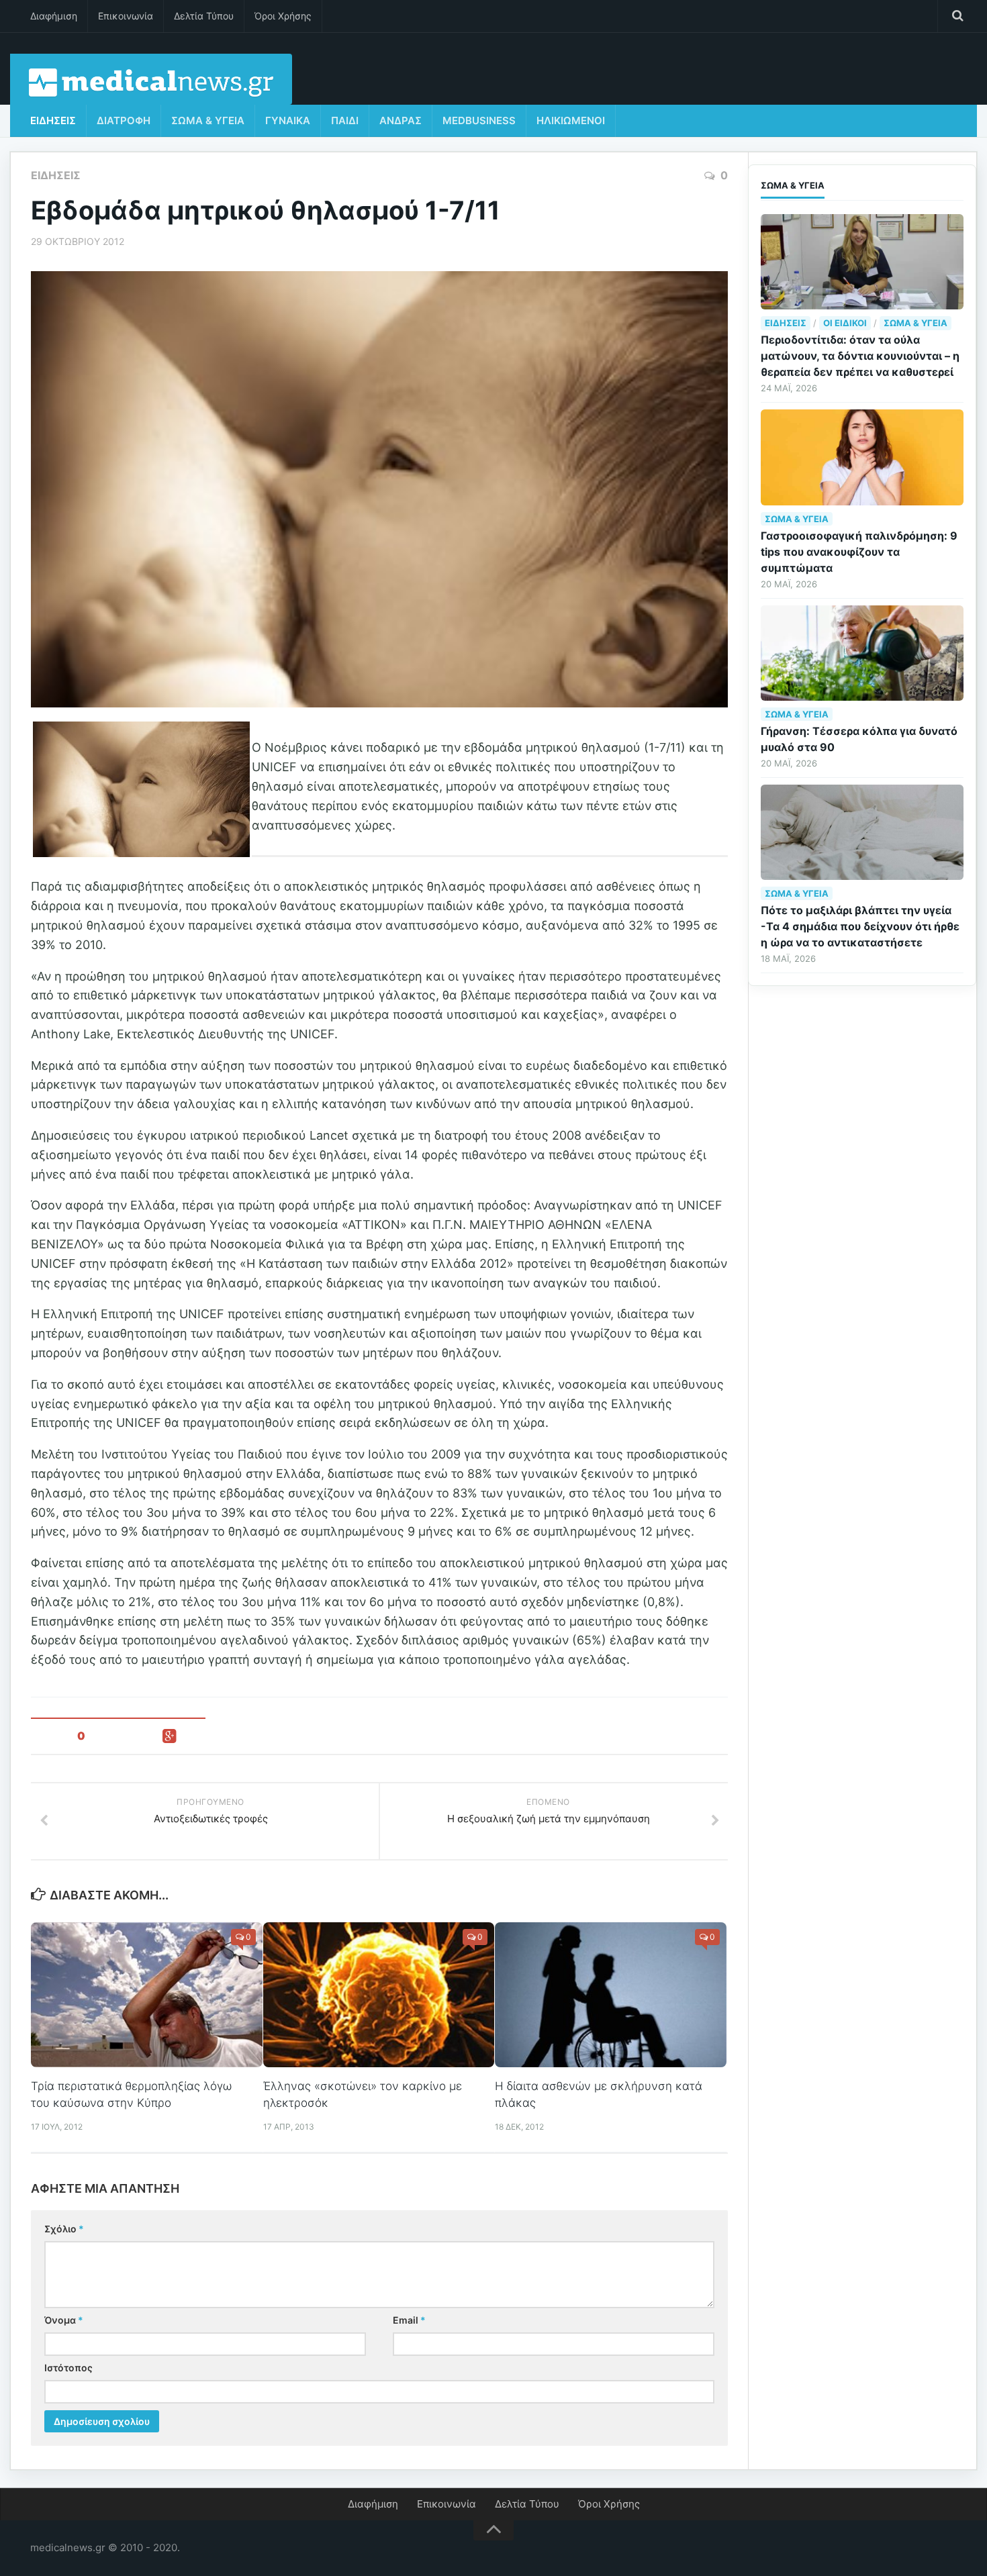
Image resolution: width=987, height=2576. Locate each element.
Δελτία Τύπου (204, 16)
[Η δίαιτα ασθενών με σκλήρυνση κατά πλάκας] (611, 1995)
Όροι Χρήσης (283, 16)
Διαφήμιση (54, 16)
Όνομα (64, 2320)
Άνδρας (401, 120)
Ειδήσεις (53, 120)
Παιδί (345, 120)
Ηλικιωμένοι (571, 120)
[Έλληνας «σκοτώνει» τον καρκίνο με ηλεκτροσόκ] (379, 1995)
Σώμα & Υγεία (208, 120)
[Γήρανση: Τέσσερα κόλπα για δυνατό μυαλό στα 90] (862, 653)
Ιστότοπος (68, 2368)
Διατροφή (124, 120)
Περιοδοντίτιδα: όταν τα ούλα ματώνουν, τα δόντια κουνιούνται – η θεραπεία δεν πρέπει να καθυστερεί (860, 356)
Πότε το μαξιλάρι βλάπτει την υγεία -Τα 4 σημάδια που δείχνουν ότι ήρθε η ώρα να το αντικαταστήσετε (860, 926)
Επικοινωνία (126, 16)
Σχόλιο (64, 2229)
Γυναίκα (288, 120)
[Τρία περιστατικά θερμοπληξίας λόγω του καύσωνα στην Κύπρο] (147, 1995)
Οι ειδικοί (845, 323)
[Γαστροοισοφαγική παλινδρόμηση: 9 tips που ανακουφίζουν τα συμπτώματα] (862, 457)
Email (409, 2320)
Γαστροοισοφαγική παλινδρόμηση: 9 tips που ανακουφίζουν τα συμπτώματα (859, 552)
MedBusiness (479, 120)
